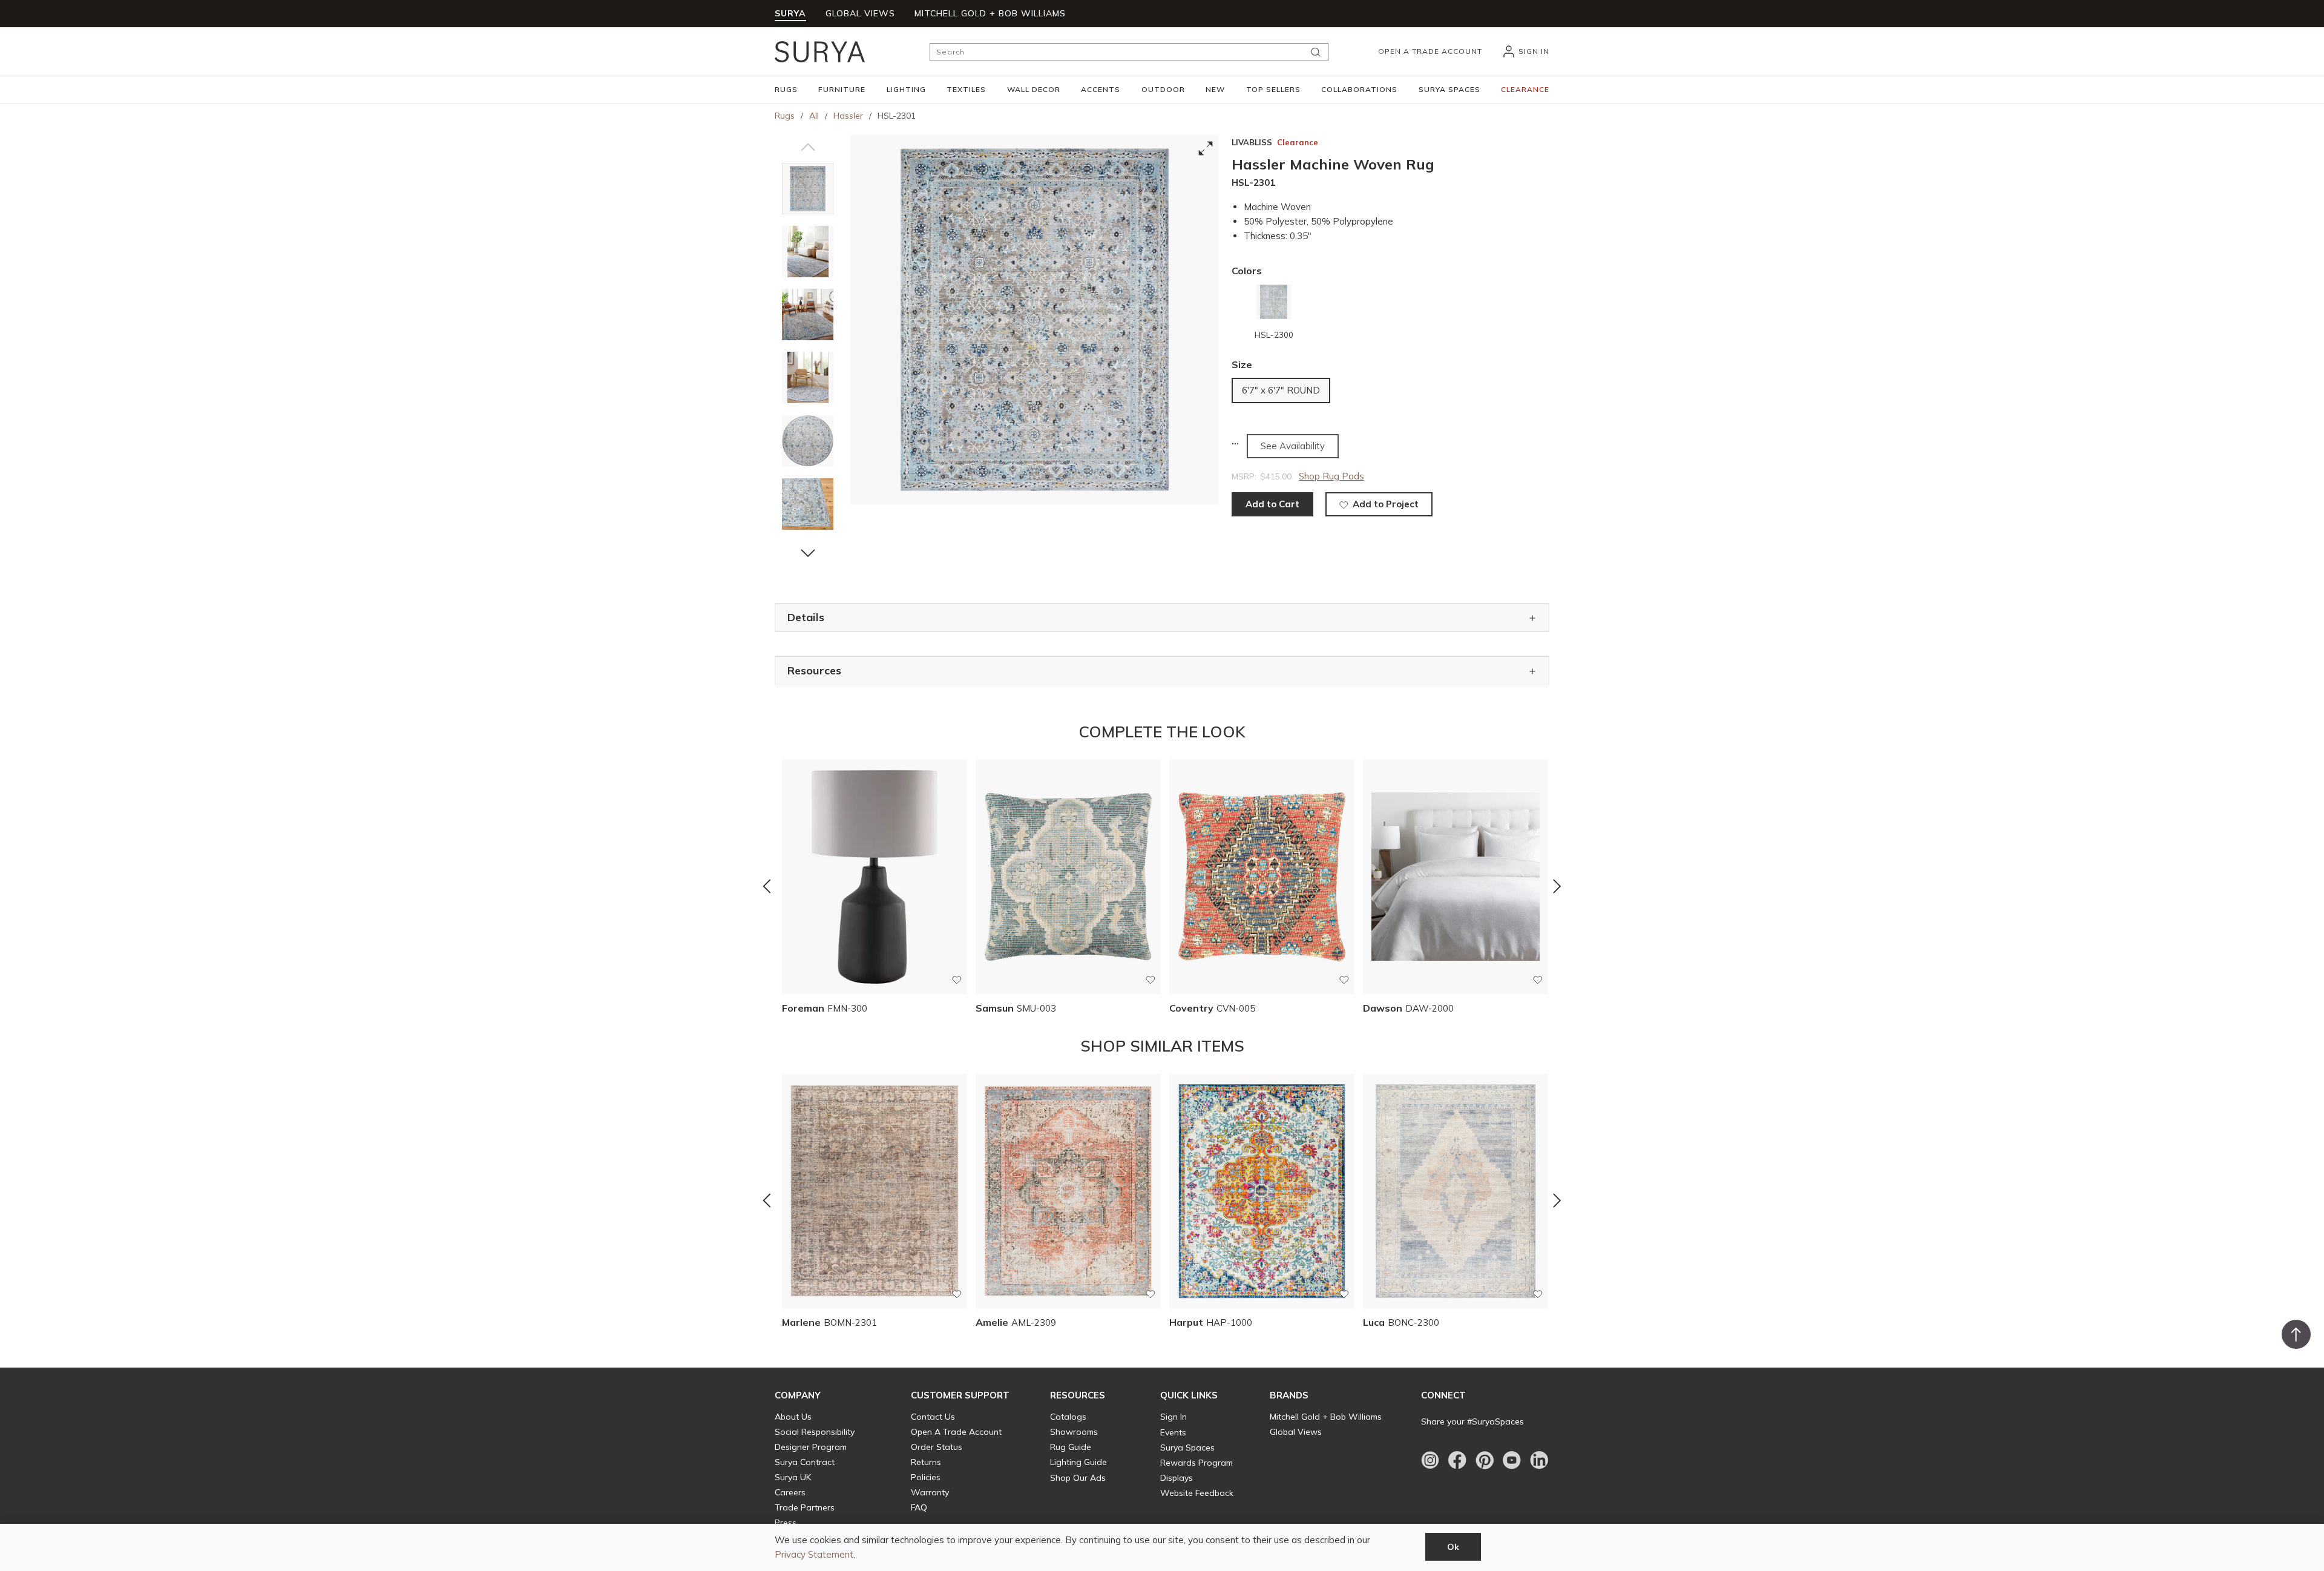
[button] (786, 90)
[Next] (1557, 886)
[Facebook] (1457, 1460)
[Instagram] (1430, 1460)
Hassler (848, 116)
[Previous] (767, 886)
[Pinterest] (1485, 1460)
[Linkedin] (1539, 1460)
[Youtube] (1512, 1460)
